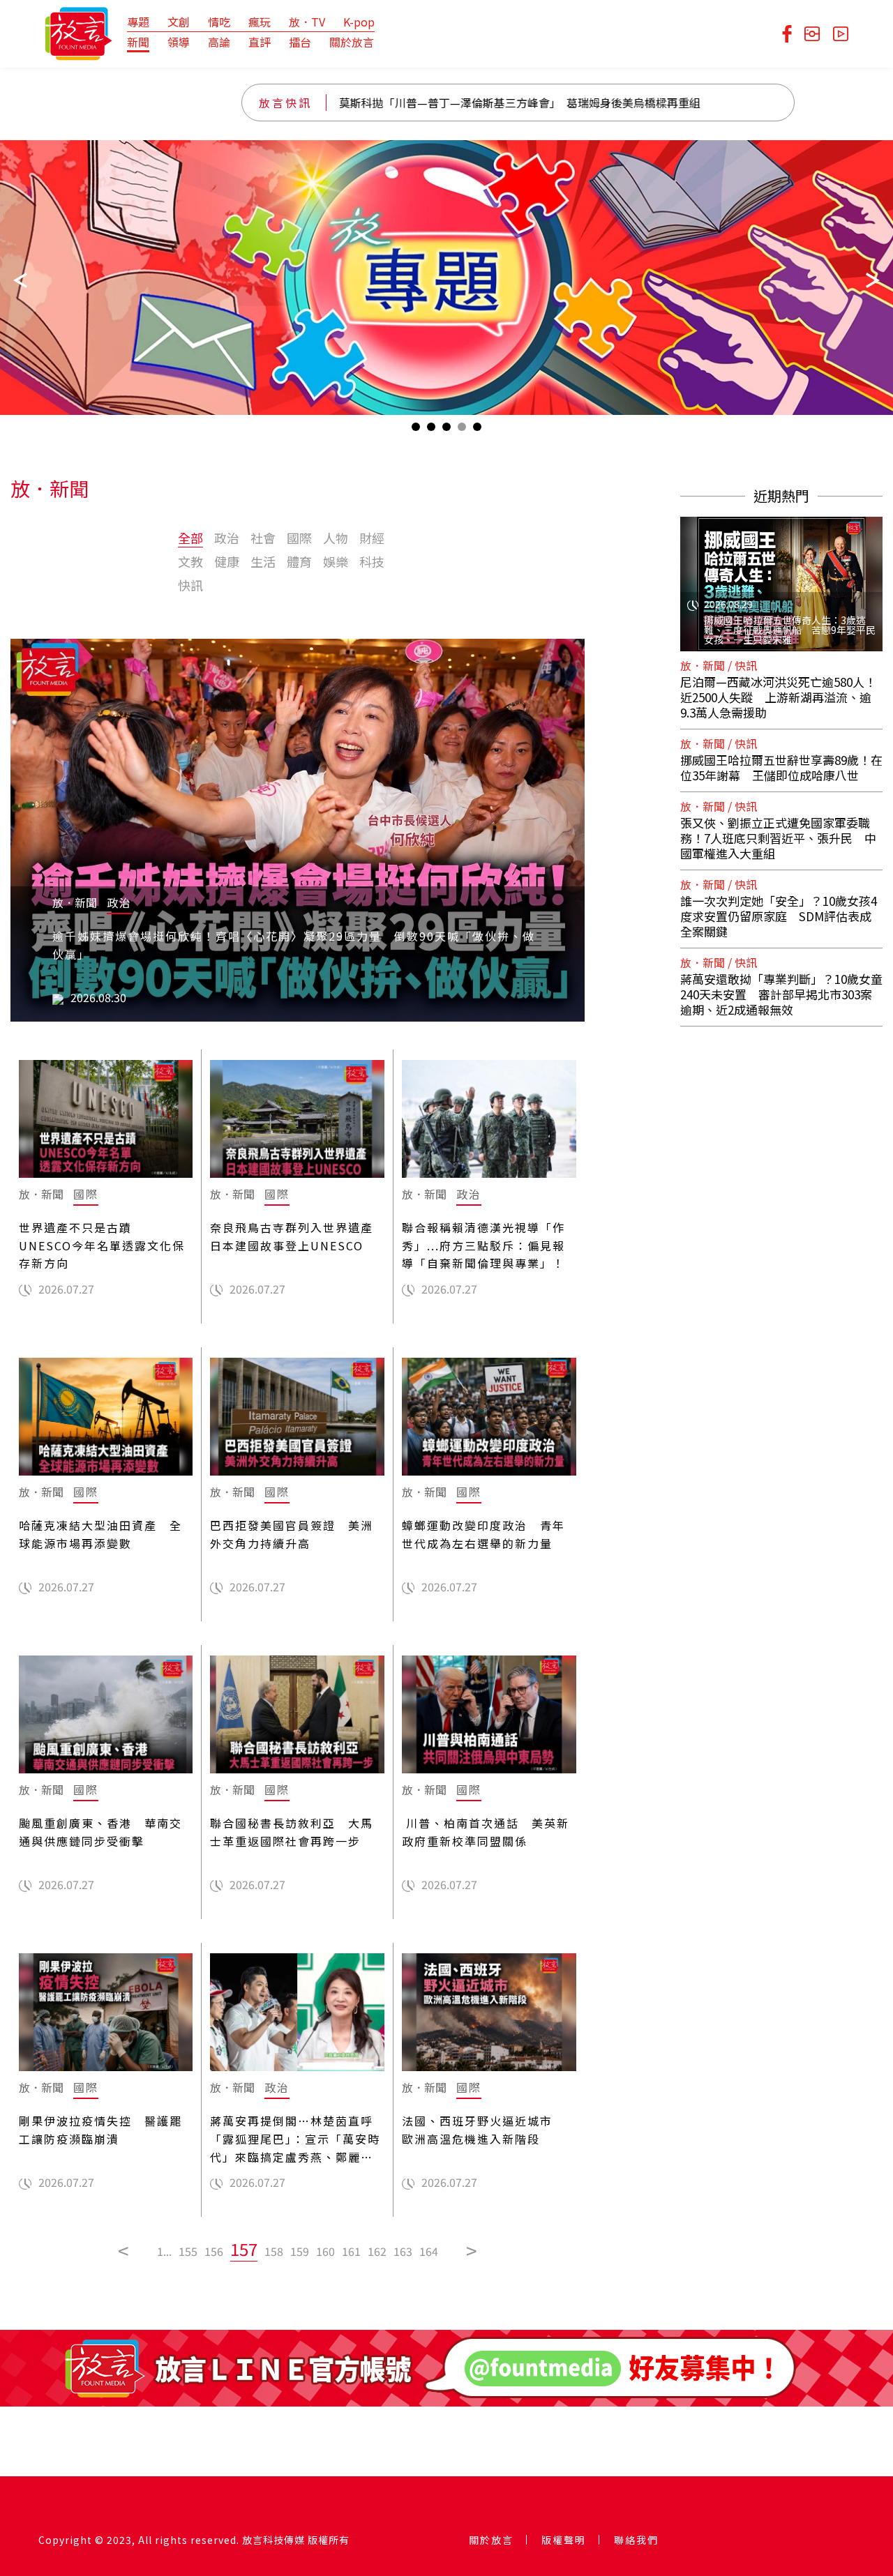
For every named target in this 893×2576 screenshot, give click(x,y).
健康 (227, 561)
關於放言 (352, 42)
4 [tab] (462, 430)
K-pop (359, 22)
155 (188, 2251)
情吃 (219, 22)
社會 (263, 538)
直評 (260, 42)
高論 (219, 42)
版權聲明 (564, 2540)
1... (164, 2251)
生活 (263, 561)
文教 (190, 561)
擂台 (300, 42)
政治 (227, 538)
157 (244, 2249)
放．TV (307, 22)
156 (214, 2251)
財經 (372, 538)
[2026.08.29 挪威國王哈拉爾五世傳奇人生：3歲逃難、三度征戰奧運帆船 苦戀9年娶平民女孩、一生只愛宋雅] (781, 575)
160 (325, 2251)
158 (274, 2251)
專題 (138, 22)
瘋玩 (260, 22)
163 (403, 2251)
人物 (336, 538)
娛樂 (336, 561)
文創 (179, 22)
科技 (372, 561)
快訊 (190, 585)
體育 (299, 561)
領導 (179, 42)
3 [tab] (446, 430)
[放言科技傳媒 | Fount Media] (78, 32)
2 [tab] (431, 430)
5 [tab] (477, 430)
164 (429, 2251)
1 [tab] (416, 430)
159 (300, 2251)
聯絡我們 (636, 2540)
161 (351, 2251)
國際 (299, 538)
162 (377, 2251)
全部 (190, 538)
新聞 (138, 42)
